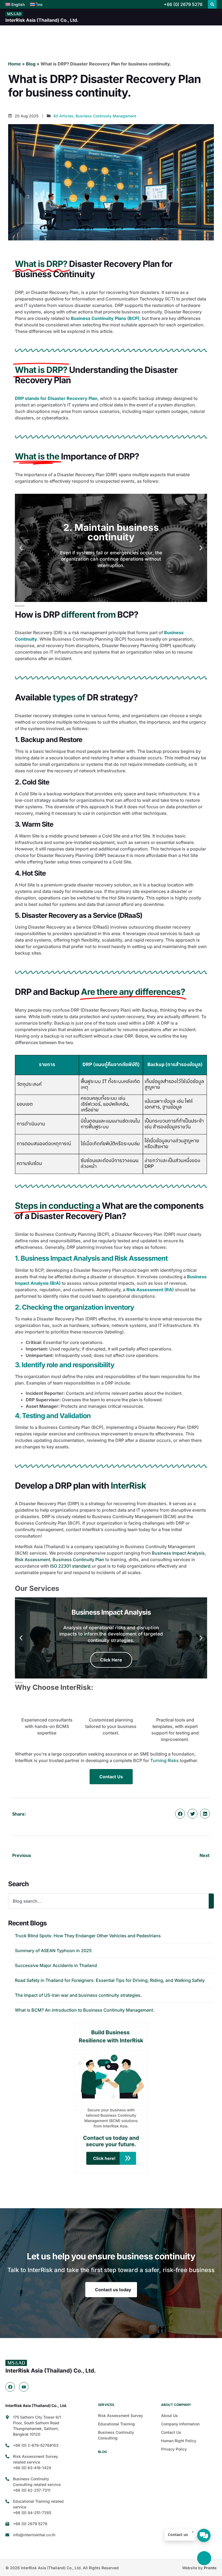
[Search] (211, 1901)
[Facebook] (10, 2387)
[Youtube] (24, 2387)
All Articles (63, 116)
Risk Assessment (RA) (151, 1290)
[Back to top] (204, 2558)
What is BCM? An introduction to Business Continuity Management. (85, 2010)
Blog (31, 64)
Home (14, 64)
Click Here (111, 1660)
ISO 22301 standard (70, 1566)
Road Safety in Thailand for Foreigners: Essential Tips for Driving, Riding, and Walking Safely (110, 1980)
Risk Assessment (32, 1559)
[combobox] (108, 1901)
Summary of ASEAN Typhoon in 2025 (53, 1951)
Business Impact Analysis (178, 1553)
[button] (212, 4)
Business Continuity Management (106, 116)
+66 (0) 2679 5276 (183, 4)
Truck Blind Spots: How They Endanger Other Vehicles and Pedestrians (88, 1936)
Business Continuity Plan (78, 1559)
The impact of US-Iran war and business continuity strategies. (78, 1995)
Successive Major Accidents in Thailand (56, 1965)
